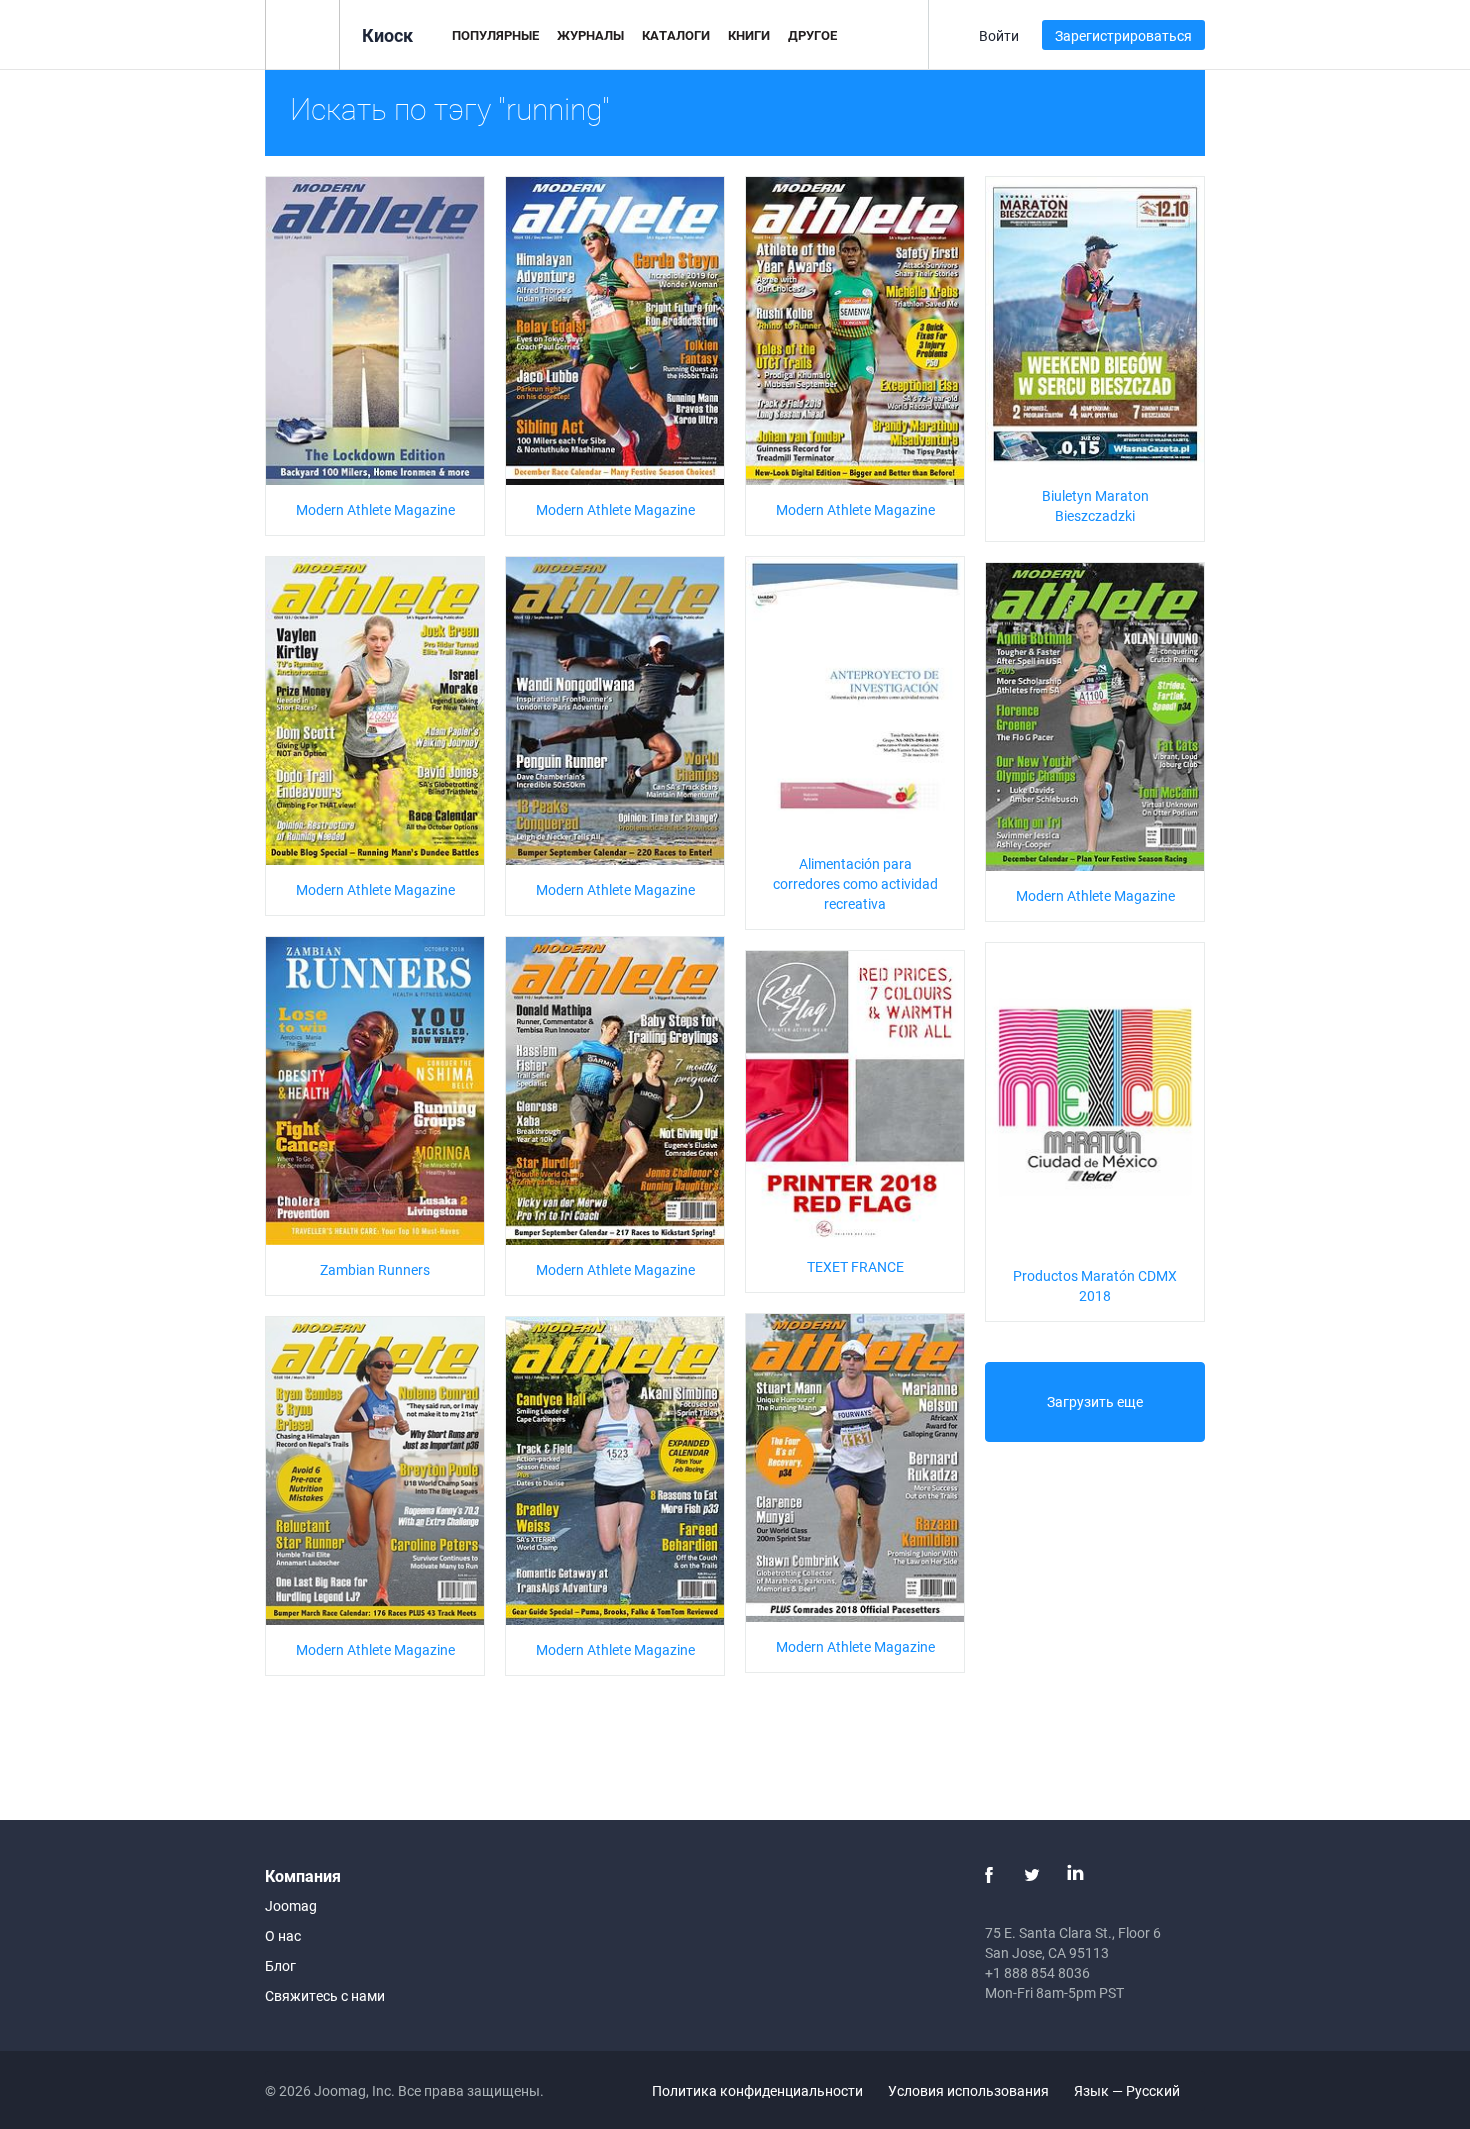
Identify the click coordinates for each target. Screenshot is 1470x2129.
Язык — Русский (1128, 2090)
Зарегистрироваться (1123, 35)
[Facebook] (989, 1875)
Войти (999, 35)
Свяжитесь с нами (325, 1995)
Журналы (590, 35)
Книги (749, 35)
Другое (812, 35)
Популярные (495, 35)
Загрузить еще (1095, 1401)
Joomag (291, 1905)
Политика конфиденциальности (757, 2090)
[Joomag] (302, 33)
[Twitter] (1032, 1875)
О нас (283, 1935)
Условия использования (968, 2090)
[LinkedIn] (1075, 1875)
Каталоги (676, 35)
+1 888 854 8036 (1037, 1972)
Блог (280, 1965)
